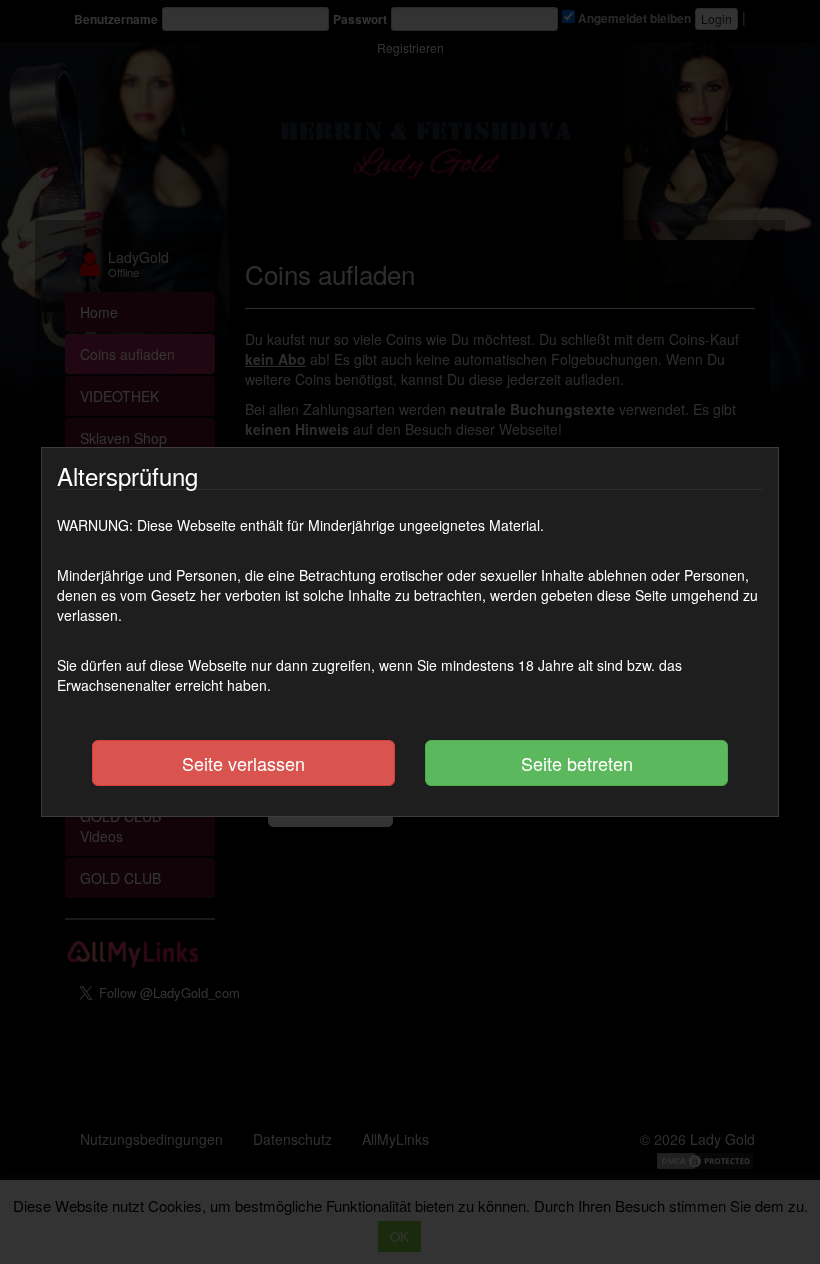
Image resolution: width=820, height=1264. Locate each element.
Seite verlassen (243, 763)
